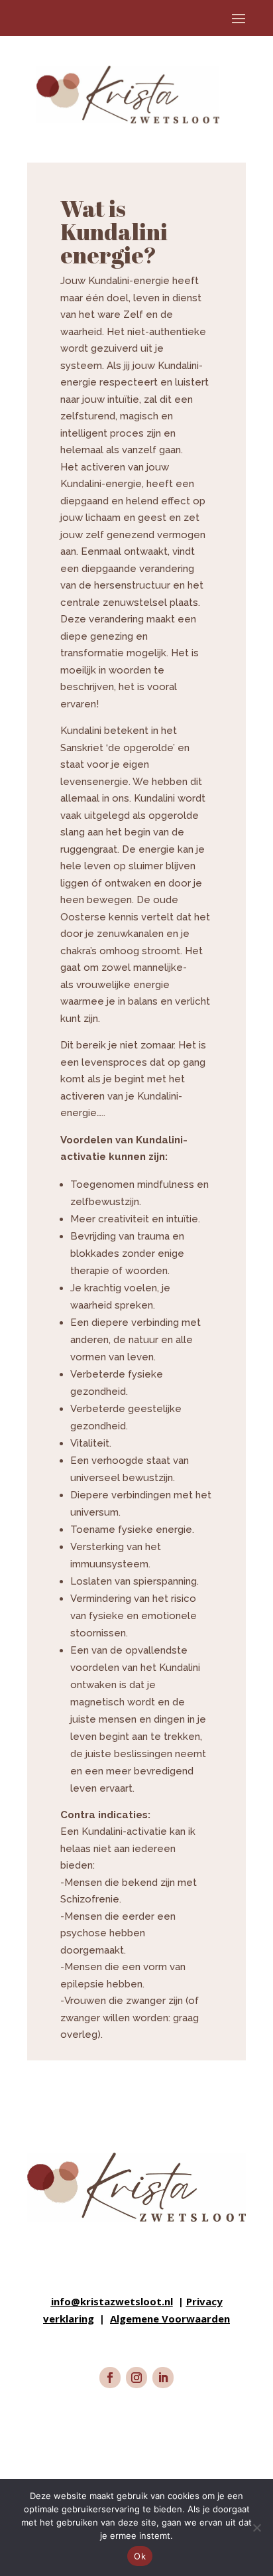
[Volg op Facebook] (110, 2378)
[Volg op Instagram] (136, 2378)
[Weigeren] (256, 2528)
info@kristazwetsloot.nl (112, 2301)
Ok (140, 2556)
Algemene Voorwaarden (170, 2319)
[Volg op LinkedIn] (163, 2378)
